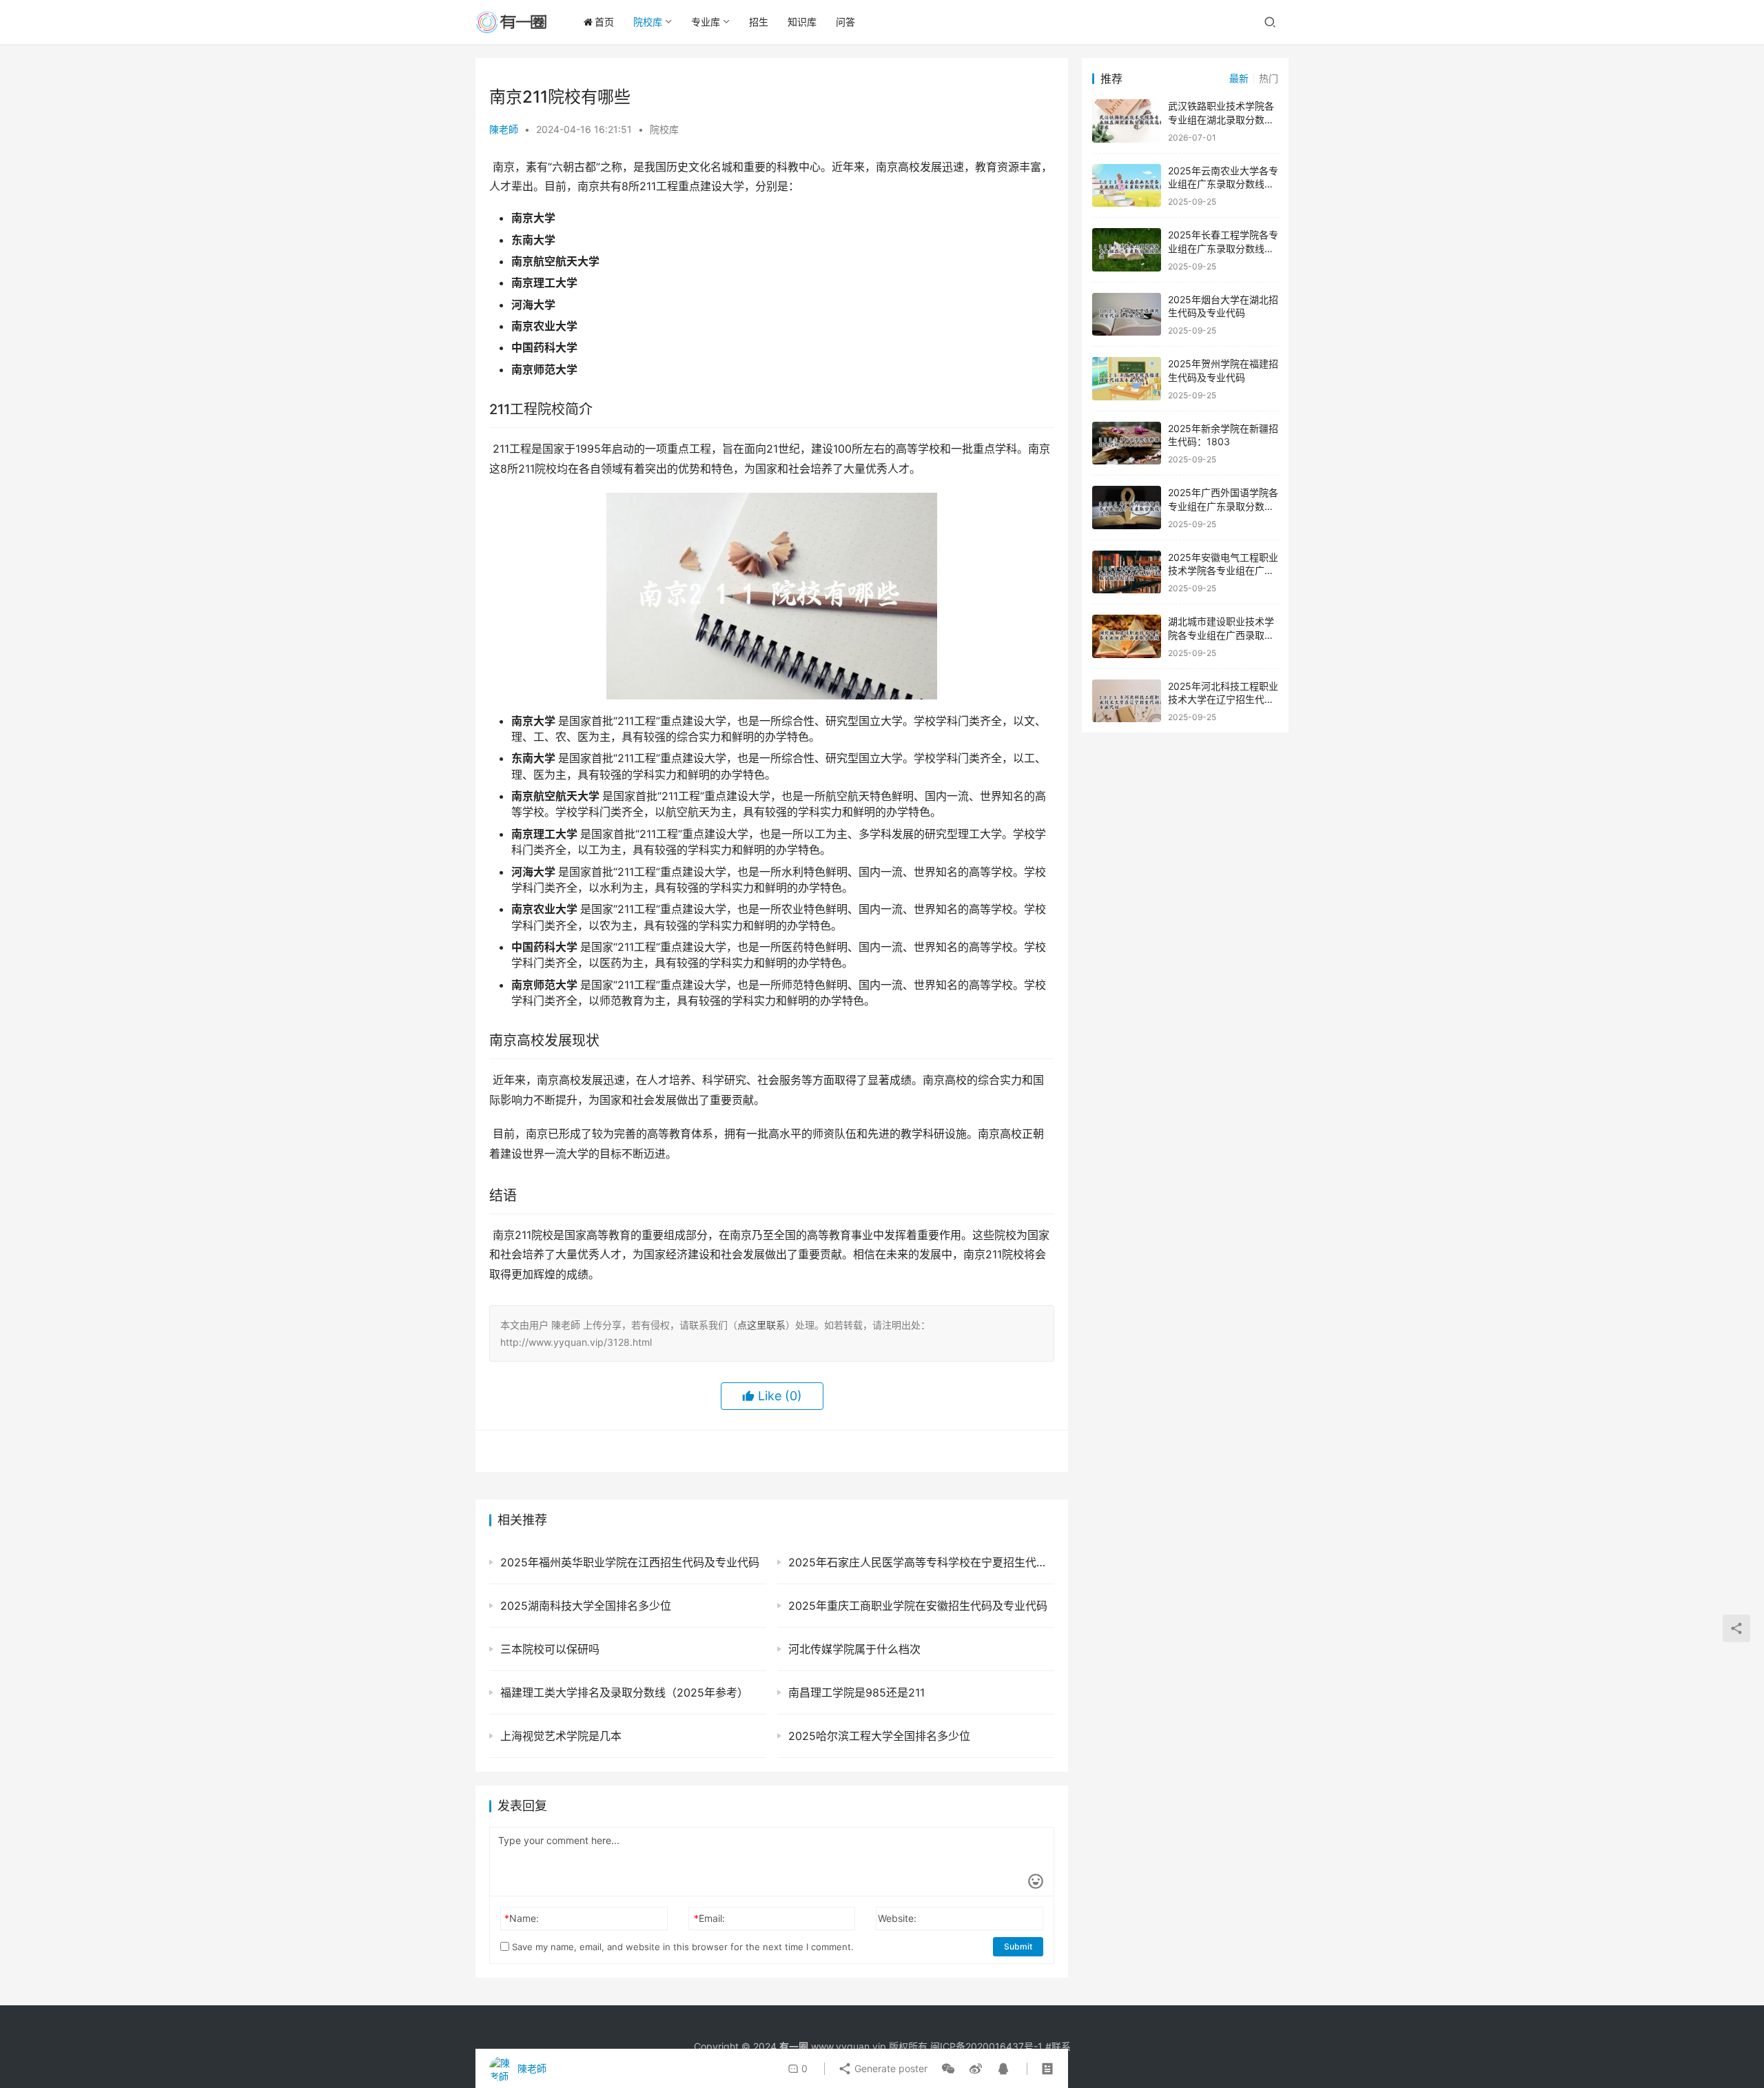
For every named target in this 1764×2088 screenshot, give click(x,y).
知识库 (802, 22)
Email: (709, 1918)
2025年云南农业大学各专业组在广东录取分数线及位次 (1223, 184)
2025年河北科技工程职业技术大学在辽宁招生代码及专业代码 (1223, 699)
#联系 (1058, 2046)
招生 (759, 22)
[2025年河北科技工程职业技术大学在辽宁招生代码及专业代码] (1127, 701)
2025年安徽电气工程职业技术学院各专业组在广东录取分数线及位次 (1223, 571)
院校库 (648, 22)
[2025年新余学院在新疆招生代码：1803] (1127, 443)
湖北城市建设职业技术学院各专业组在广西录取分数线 (1221, 635)
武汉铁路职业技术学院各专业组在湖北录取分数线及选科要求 (1221, 119)
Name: (522, 1918)
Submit (1018, 1946)
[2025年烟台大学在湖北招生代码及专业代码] (1127, 315)
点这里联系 (761, 1325)
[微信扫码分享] (948, 2069)
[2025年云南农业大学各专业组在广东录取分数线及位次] (1127, 186)
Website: (897, 1918)
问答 (845, 22)
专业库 (706, 22)
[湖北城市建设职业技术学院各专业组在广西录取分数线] (1127, 636)
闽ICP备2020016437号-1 (986, 2046)
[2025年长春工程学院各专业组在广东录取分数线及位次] (1127, 250)
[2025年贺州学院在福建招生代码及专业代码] (1127, 379)
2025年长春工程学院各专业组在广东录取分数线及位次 (1223, 248)
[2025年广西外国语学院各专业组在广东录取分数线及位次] (1127, 508)
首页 (604, 22)
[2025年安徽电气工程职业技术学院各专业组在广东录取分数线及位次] (1127, 572)
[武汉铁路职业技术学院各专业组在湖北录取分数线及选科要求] (1127, 121)
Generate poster (890, 2068)
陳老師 (504, 129)
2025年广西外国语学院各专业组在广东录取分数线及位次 (1223, 506)
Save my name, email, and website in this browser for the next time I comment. (681, 1947)
